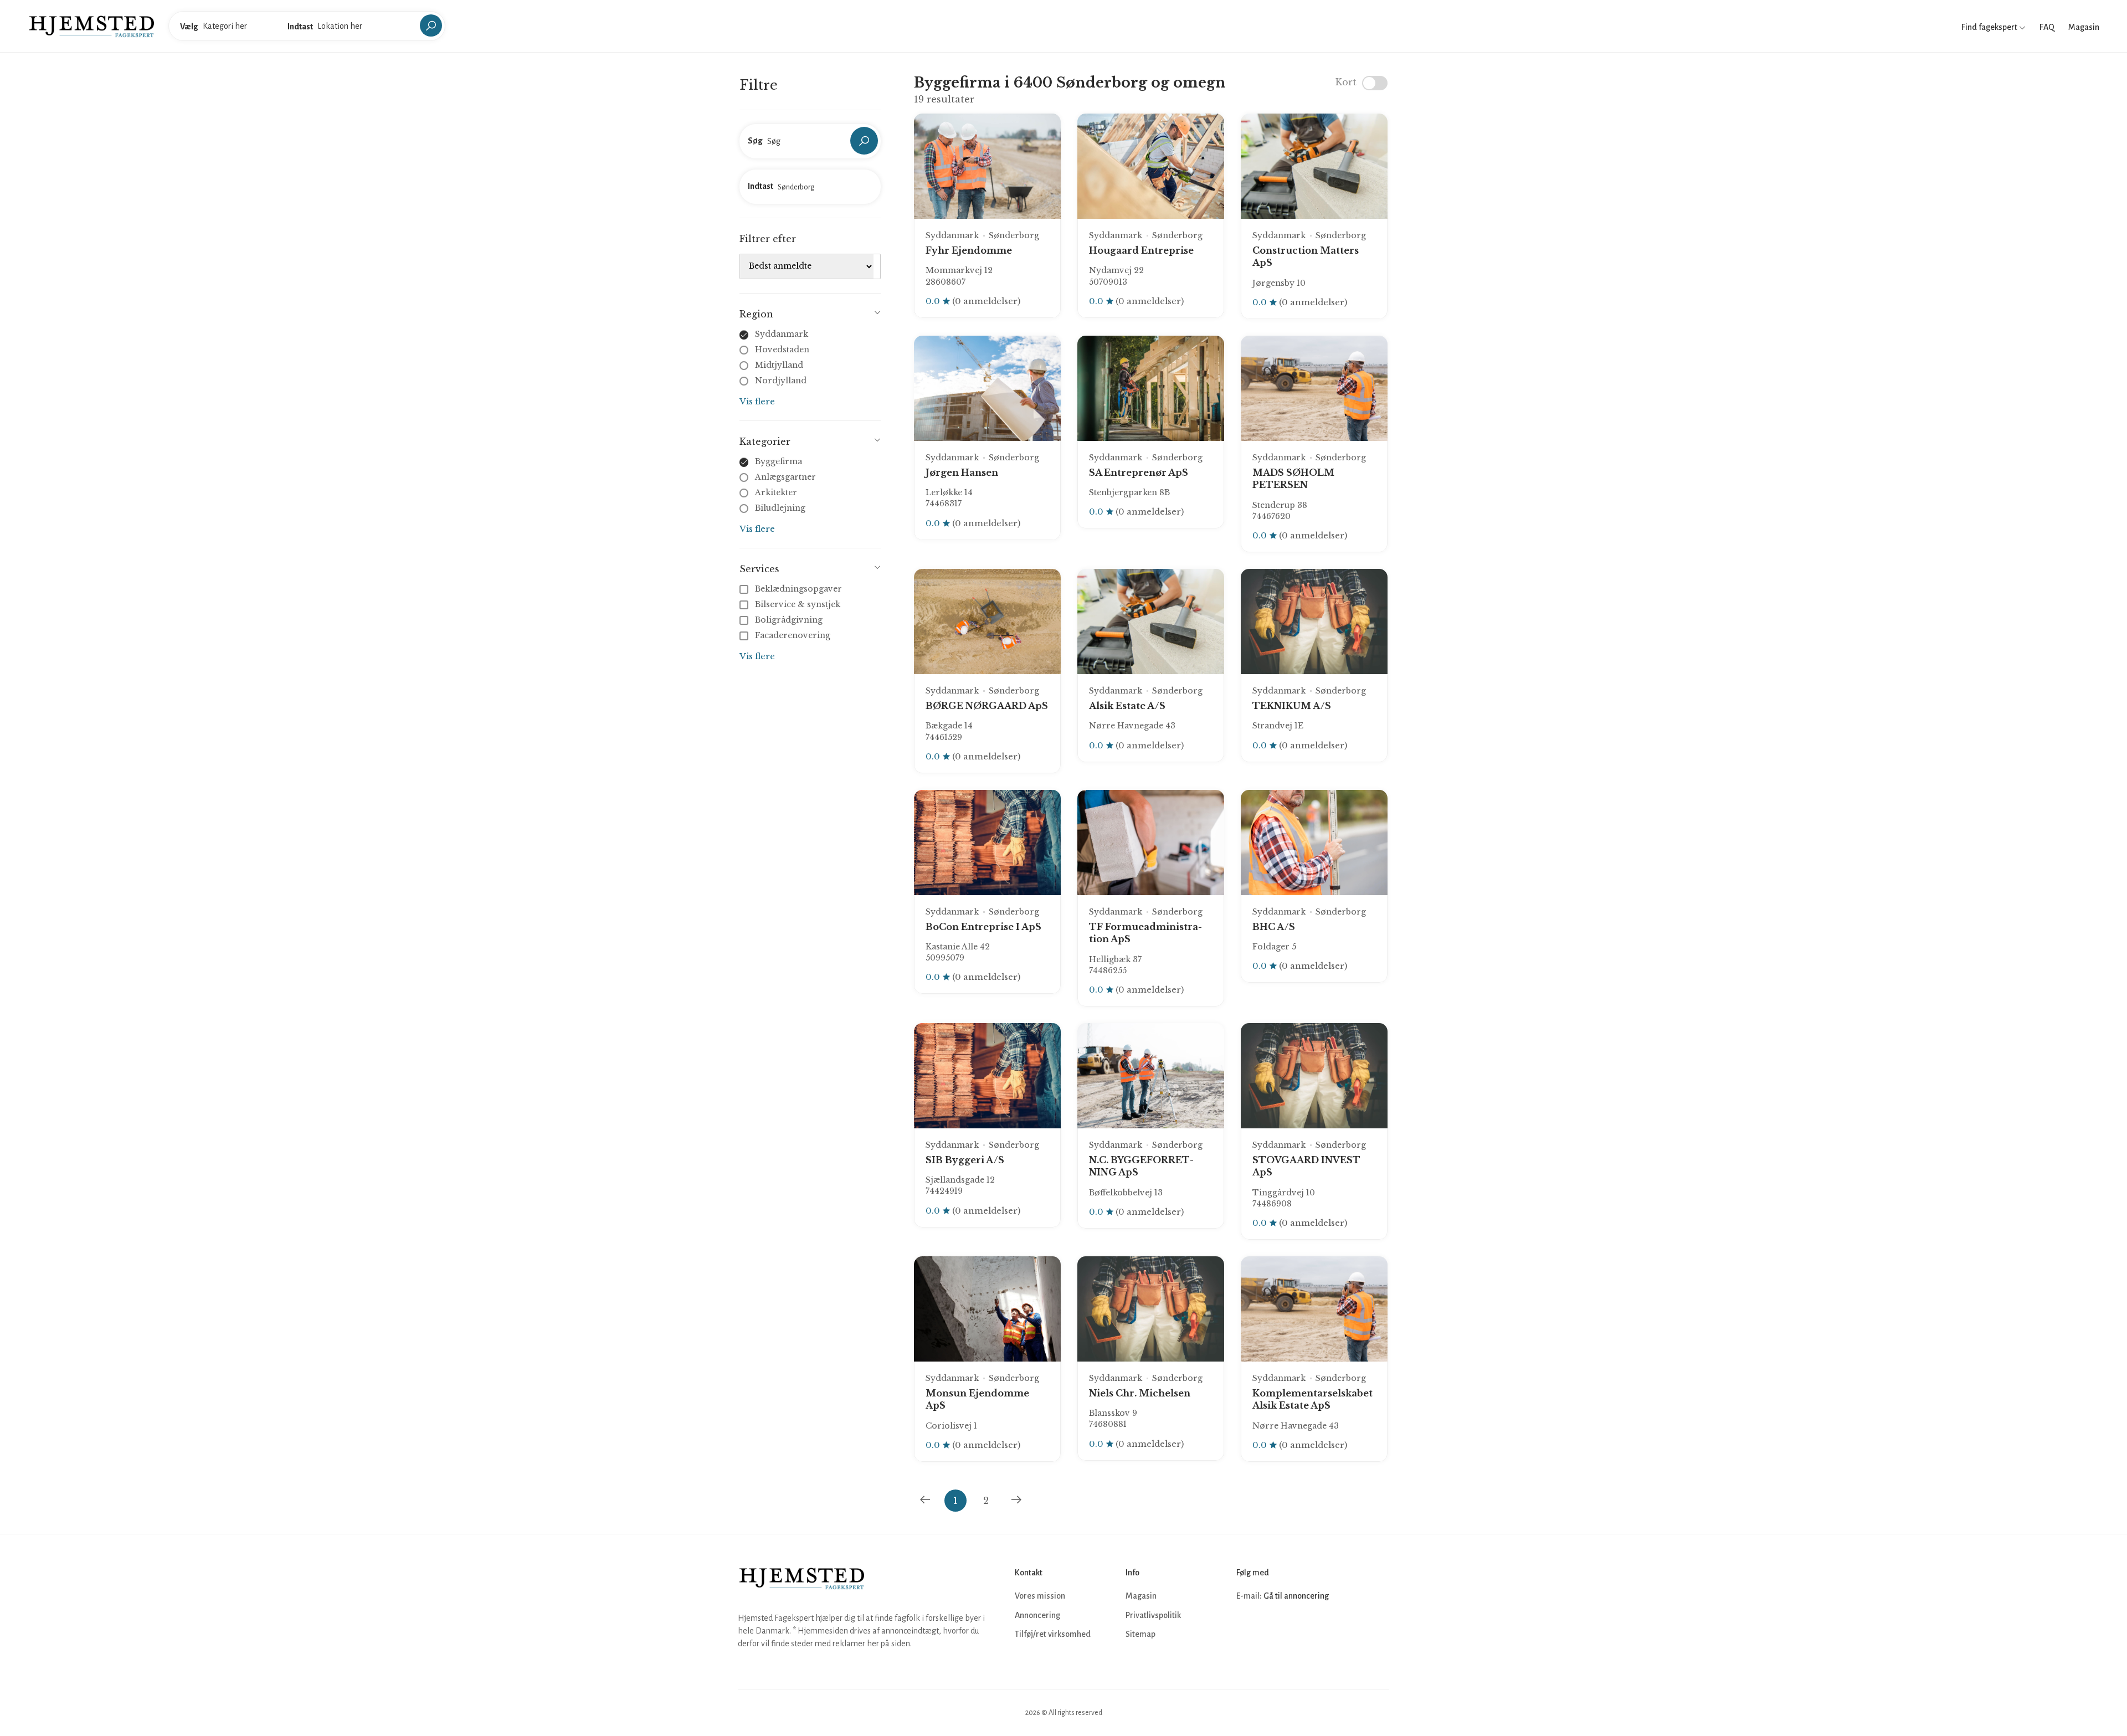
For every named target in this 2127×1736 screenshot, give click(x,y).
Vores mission (1040, 1596)
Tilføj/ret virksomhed (1053, 1634)
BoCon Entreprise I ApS (983, 927)
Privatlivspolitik (1153, 1615)
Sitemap (1140, 1634)
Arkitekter (776, 492)
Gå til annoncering (1296, 1596)
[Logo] (92, 25)
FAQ (2047, 27)
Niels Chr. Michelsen (1140, 1393)
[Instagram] (1271, 1630)
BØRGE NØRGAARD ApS (987, 706)
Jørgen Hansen (962, 472)
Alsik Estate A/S (1127, 706)
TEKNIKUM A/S (1292, 706)
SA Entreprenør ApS (1139, 472)
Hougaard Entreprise (1141, 250)
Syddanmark (782, 334)
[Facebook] (1246, 1630)
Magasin (2084, 27)
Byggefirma (779, 461)
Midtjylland (779, 365)
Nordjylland (781, 381)
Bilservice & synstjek (798, 604)
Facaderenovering (793, 635)
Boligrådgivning (789, 620)
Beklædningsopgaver (798, 589)
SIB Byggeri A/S (965, 1160)
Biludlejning (780, 508)
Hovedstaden (782, 350)
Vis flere (757, 401)
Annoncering (1037, 1615)
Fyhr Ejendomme (969, 250)
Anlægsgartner (785, 477)
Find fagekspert (1990, 27)
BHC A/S (1274, 927)
